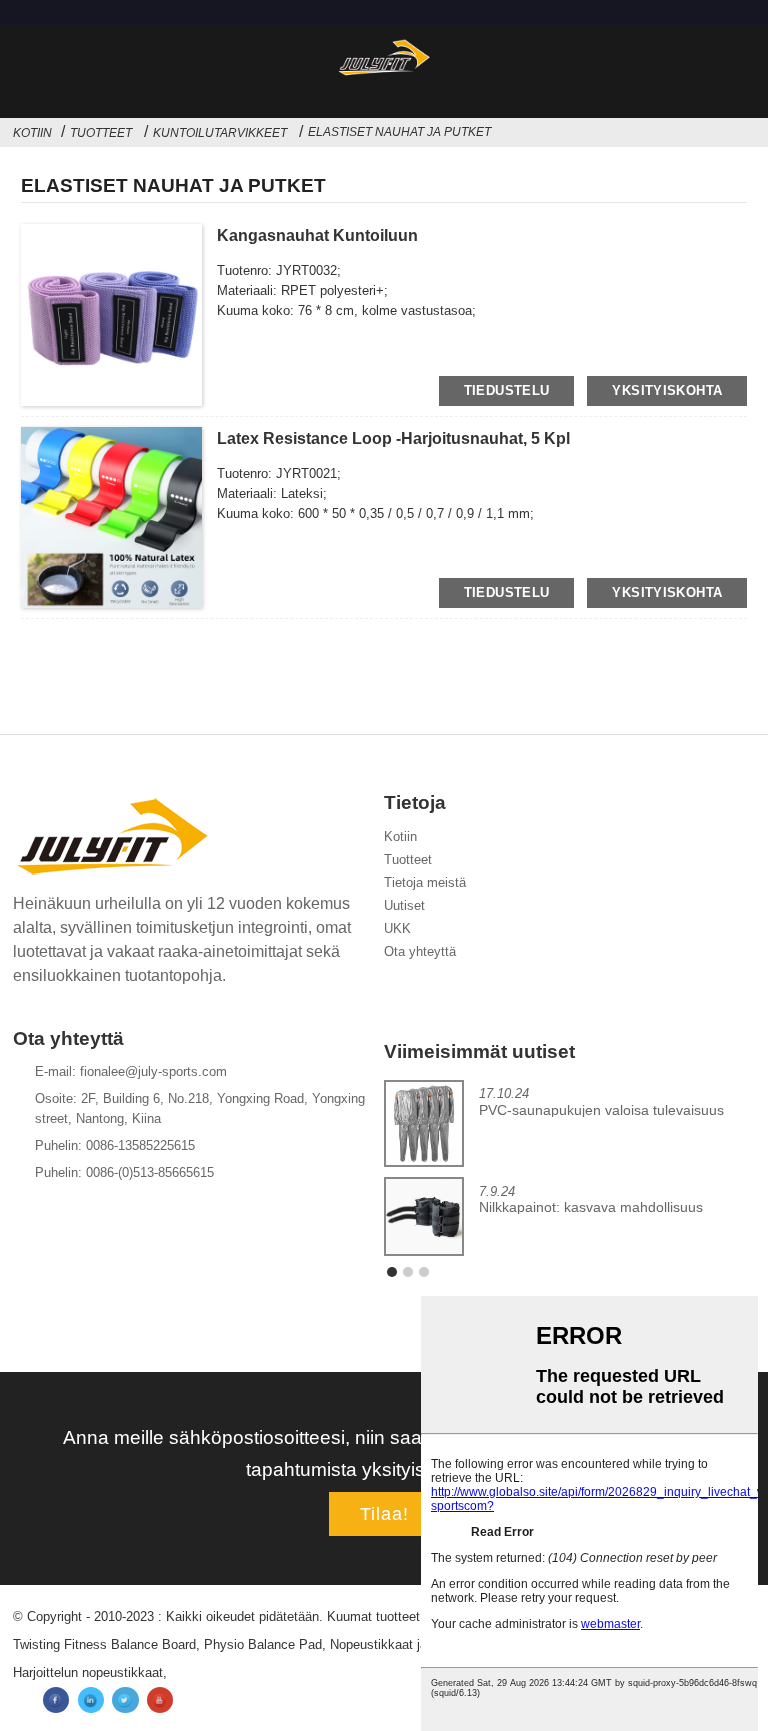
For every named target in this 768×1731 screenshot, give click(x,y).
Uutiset (404, 905)
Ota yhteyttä (420, 951)
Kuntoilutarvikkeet (220, 133)
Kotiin (32, 133)
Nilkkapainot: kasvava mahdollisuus (591, 1207)
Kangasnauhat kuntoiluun (317, 235)
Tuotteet (101, 133)
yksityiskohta (667, 390)
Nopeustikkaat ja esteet (398, 1644)
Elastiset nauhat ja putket (399, 132)
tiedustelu (507, 390)
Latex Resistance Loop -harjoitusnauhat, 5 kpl (393, 438)
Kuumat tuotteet (373, 1616)
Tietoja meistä (425, 882)
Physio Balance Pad (263, 1644)
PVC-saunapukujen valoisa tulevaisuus (601, 1110)
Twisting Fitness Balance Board (104, 1644)
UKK (397, 928)
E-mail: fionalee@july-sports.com (131, 1071)
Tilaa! (384, 1514)
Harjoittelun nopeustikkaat (88, 1672)
